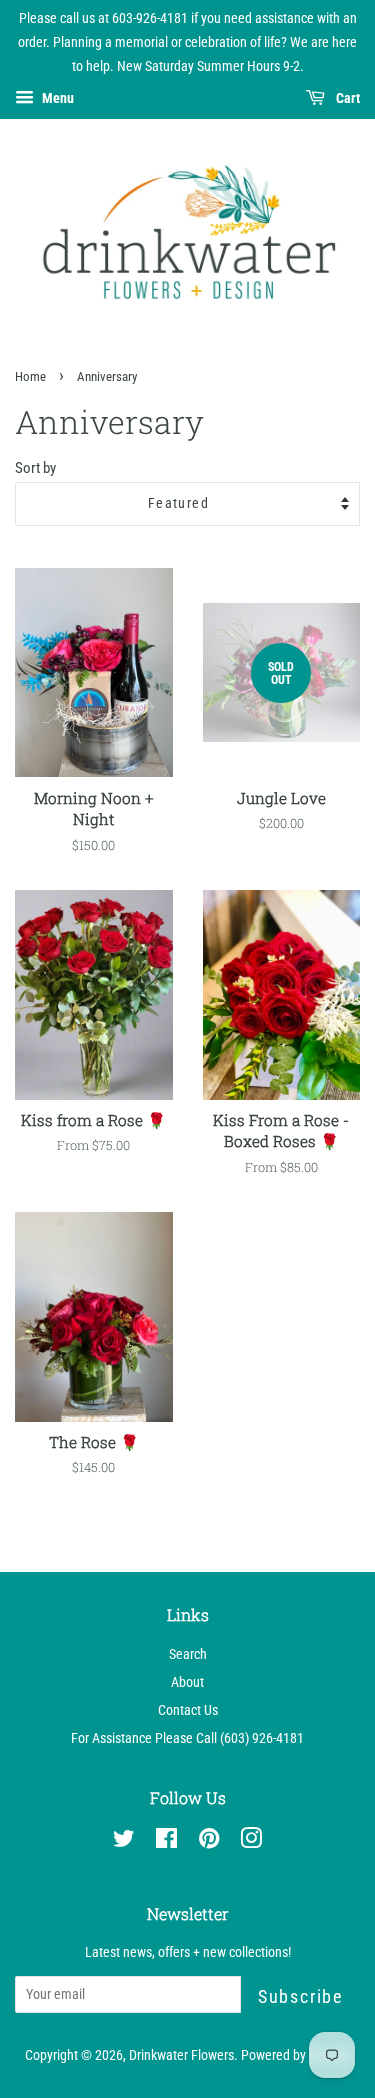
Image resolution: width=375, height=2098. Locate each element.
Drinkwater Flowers (181, 2055)
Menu (56, 99)
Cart (346, 99)
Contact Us (188, 1710)
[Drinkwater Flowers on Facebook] (166, 1842)
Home (30, 376)
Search (188, 1654)
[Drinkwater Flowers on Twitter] (124, 1842)
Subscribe (300, 1996)
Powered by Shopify (295, 2055)
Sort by (35, 468)
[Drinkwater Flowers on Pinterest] (209, 1842)
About (187, 1682)
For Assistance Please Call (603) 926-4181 (187, 1738)
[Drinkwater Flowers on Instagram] (251, 1842)
